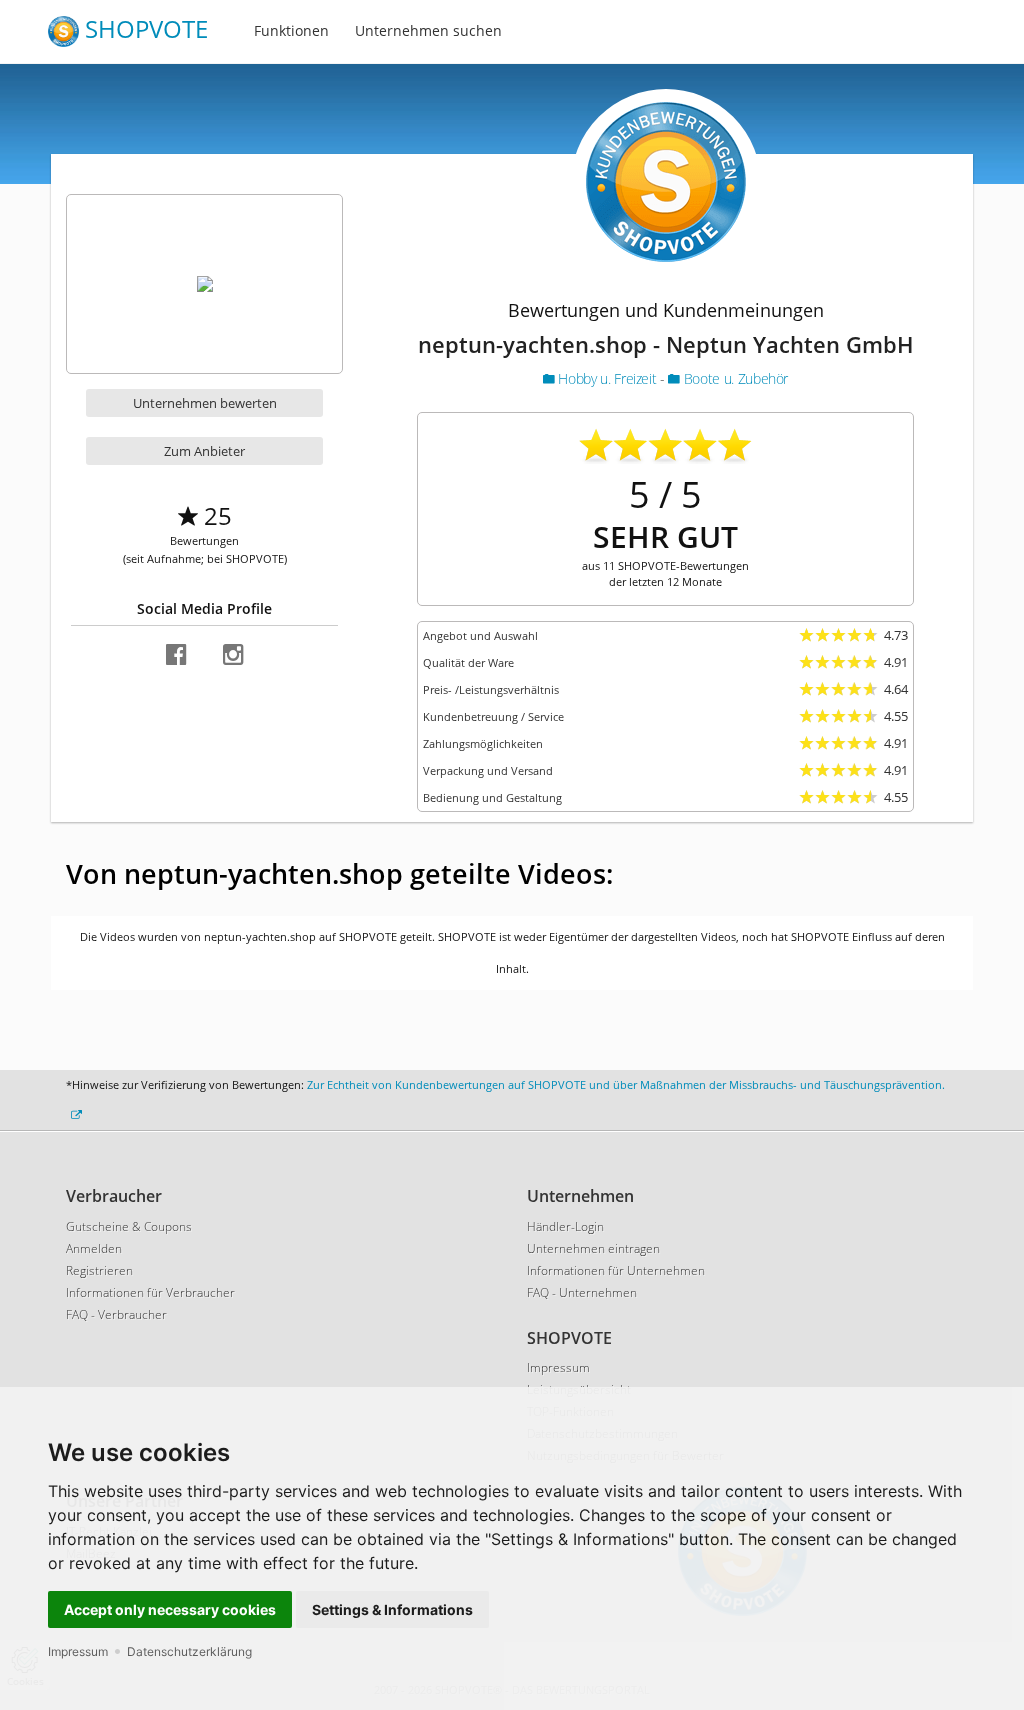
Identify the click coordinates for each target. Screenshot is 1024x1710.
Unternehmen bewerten (205, 403)
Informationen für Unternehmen (616, 1270)
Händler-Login (565, 1226)
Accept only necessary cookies (170, 1609)
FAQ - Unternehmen (582, 1292)
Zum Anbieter (204, 451)
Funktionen (291, 30)
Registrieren (99, 1270)
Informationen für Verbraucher (150, 1292)
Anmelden (94, 1248)
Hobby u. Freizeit (607, 378)
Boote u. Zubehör (734, 378)
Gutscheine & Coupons (129, 1226)
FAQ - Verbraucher (116, 1314)
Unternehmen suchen (428, 30)
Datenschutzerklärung (189, 1651)
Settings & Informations (392, 1609)
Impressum (78, 1651)
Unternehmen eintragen (593, 1248)
